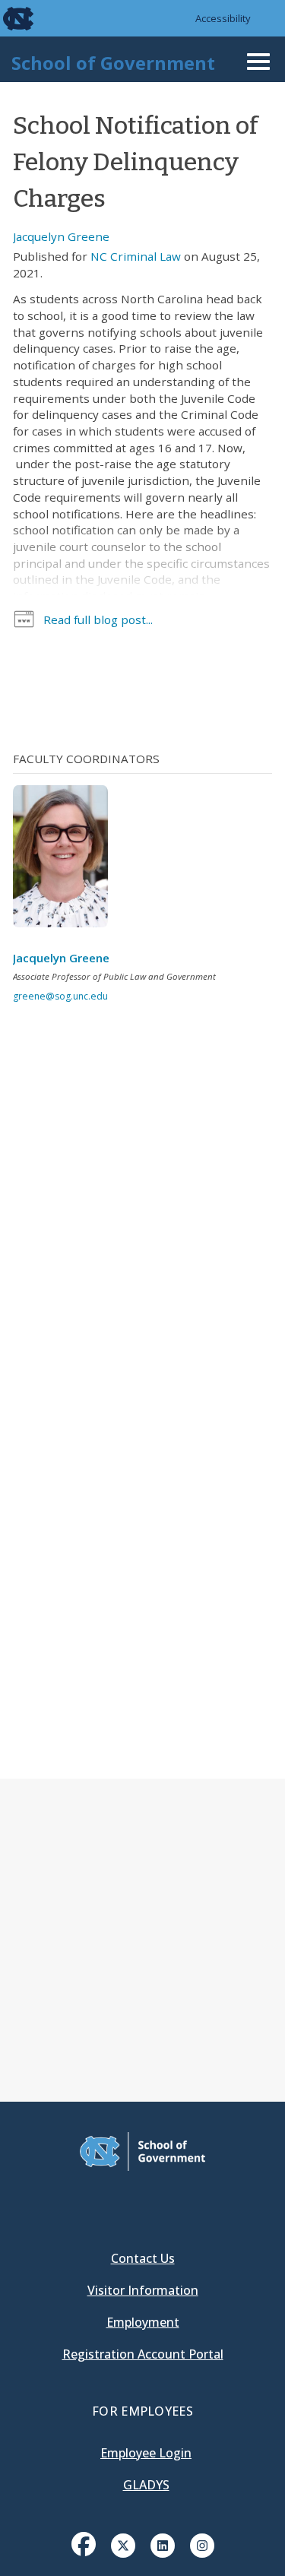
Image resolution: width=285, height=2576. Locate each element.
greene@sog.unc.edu (60, 996)
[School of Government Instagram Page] (202, 2544)
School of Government (113, 63)
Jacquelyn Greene (61, 236)
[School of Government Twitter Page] (123, 2544)
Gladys (146, 2485)
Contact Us (143, 2258)
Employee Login (146, 2453)
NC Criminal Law (136, 256)
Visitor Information (143, 2290)
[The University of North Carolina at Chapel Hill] (9, 18)
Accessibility (223, 18)
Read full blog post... (98, 619)
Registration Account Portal (143, 2354)
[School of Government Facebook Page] (84, 2544)
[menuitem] (84, 2555)
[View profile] (66, 860)
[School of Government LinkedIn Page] (163, 2544)
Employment (143, 2322)
